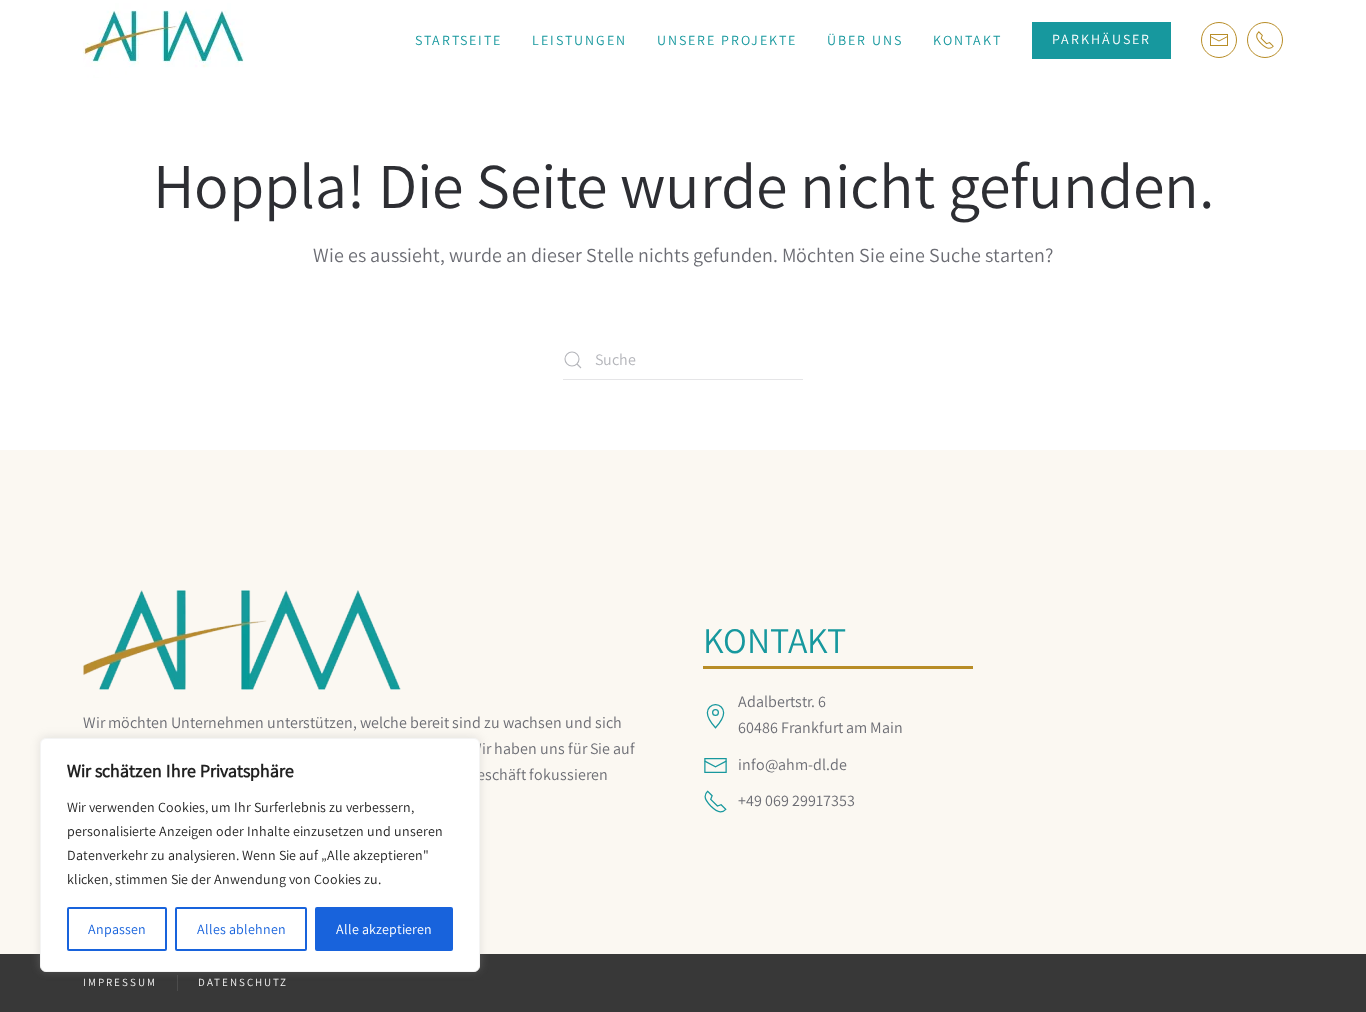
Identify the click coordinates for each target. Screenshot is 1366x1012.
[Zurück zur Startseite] (164, 40)
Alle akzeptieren (384, 929)
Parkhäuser (1101, 39)
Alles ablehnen (241, 929)
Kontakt (967, 40)
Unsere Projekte (727, 40)
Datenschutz (243, 982)
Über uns (865, 40)
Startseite (458, 40)
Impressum (120, 982)
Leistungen (579, 40)
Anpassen (117, 929)
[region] (260, 855)
